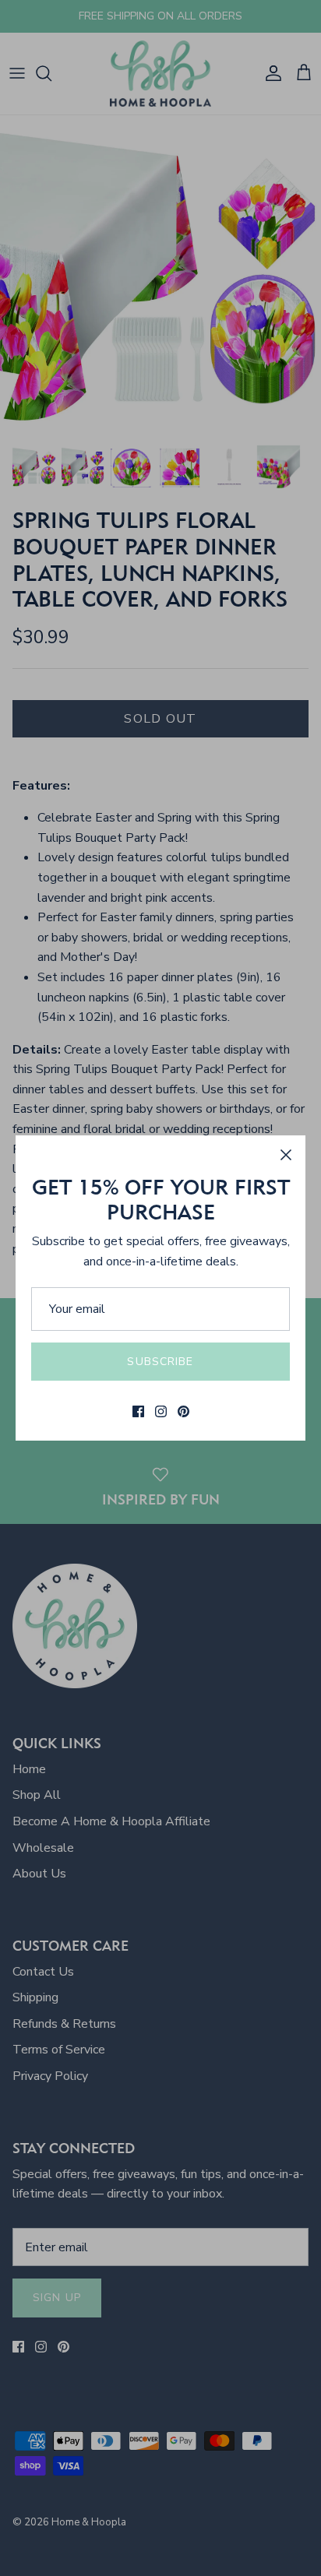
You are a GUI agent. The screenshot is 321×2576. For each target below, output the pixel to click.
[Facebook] (138, 1411)
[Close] (286, 1155)
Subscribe (160, 1362)
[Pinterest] (183, 1411)
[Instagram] (161, 1411)
